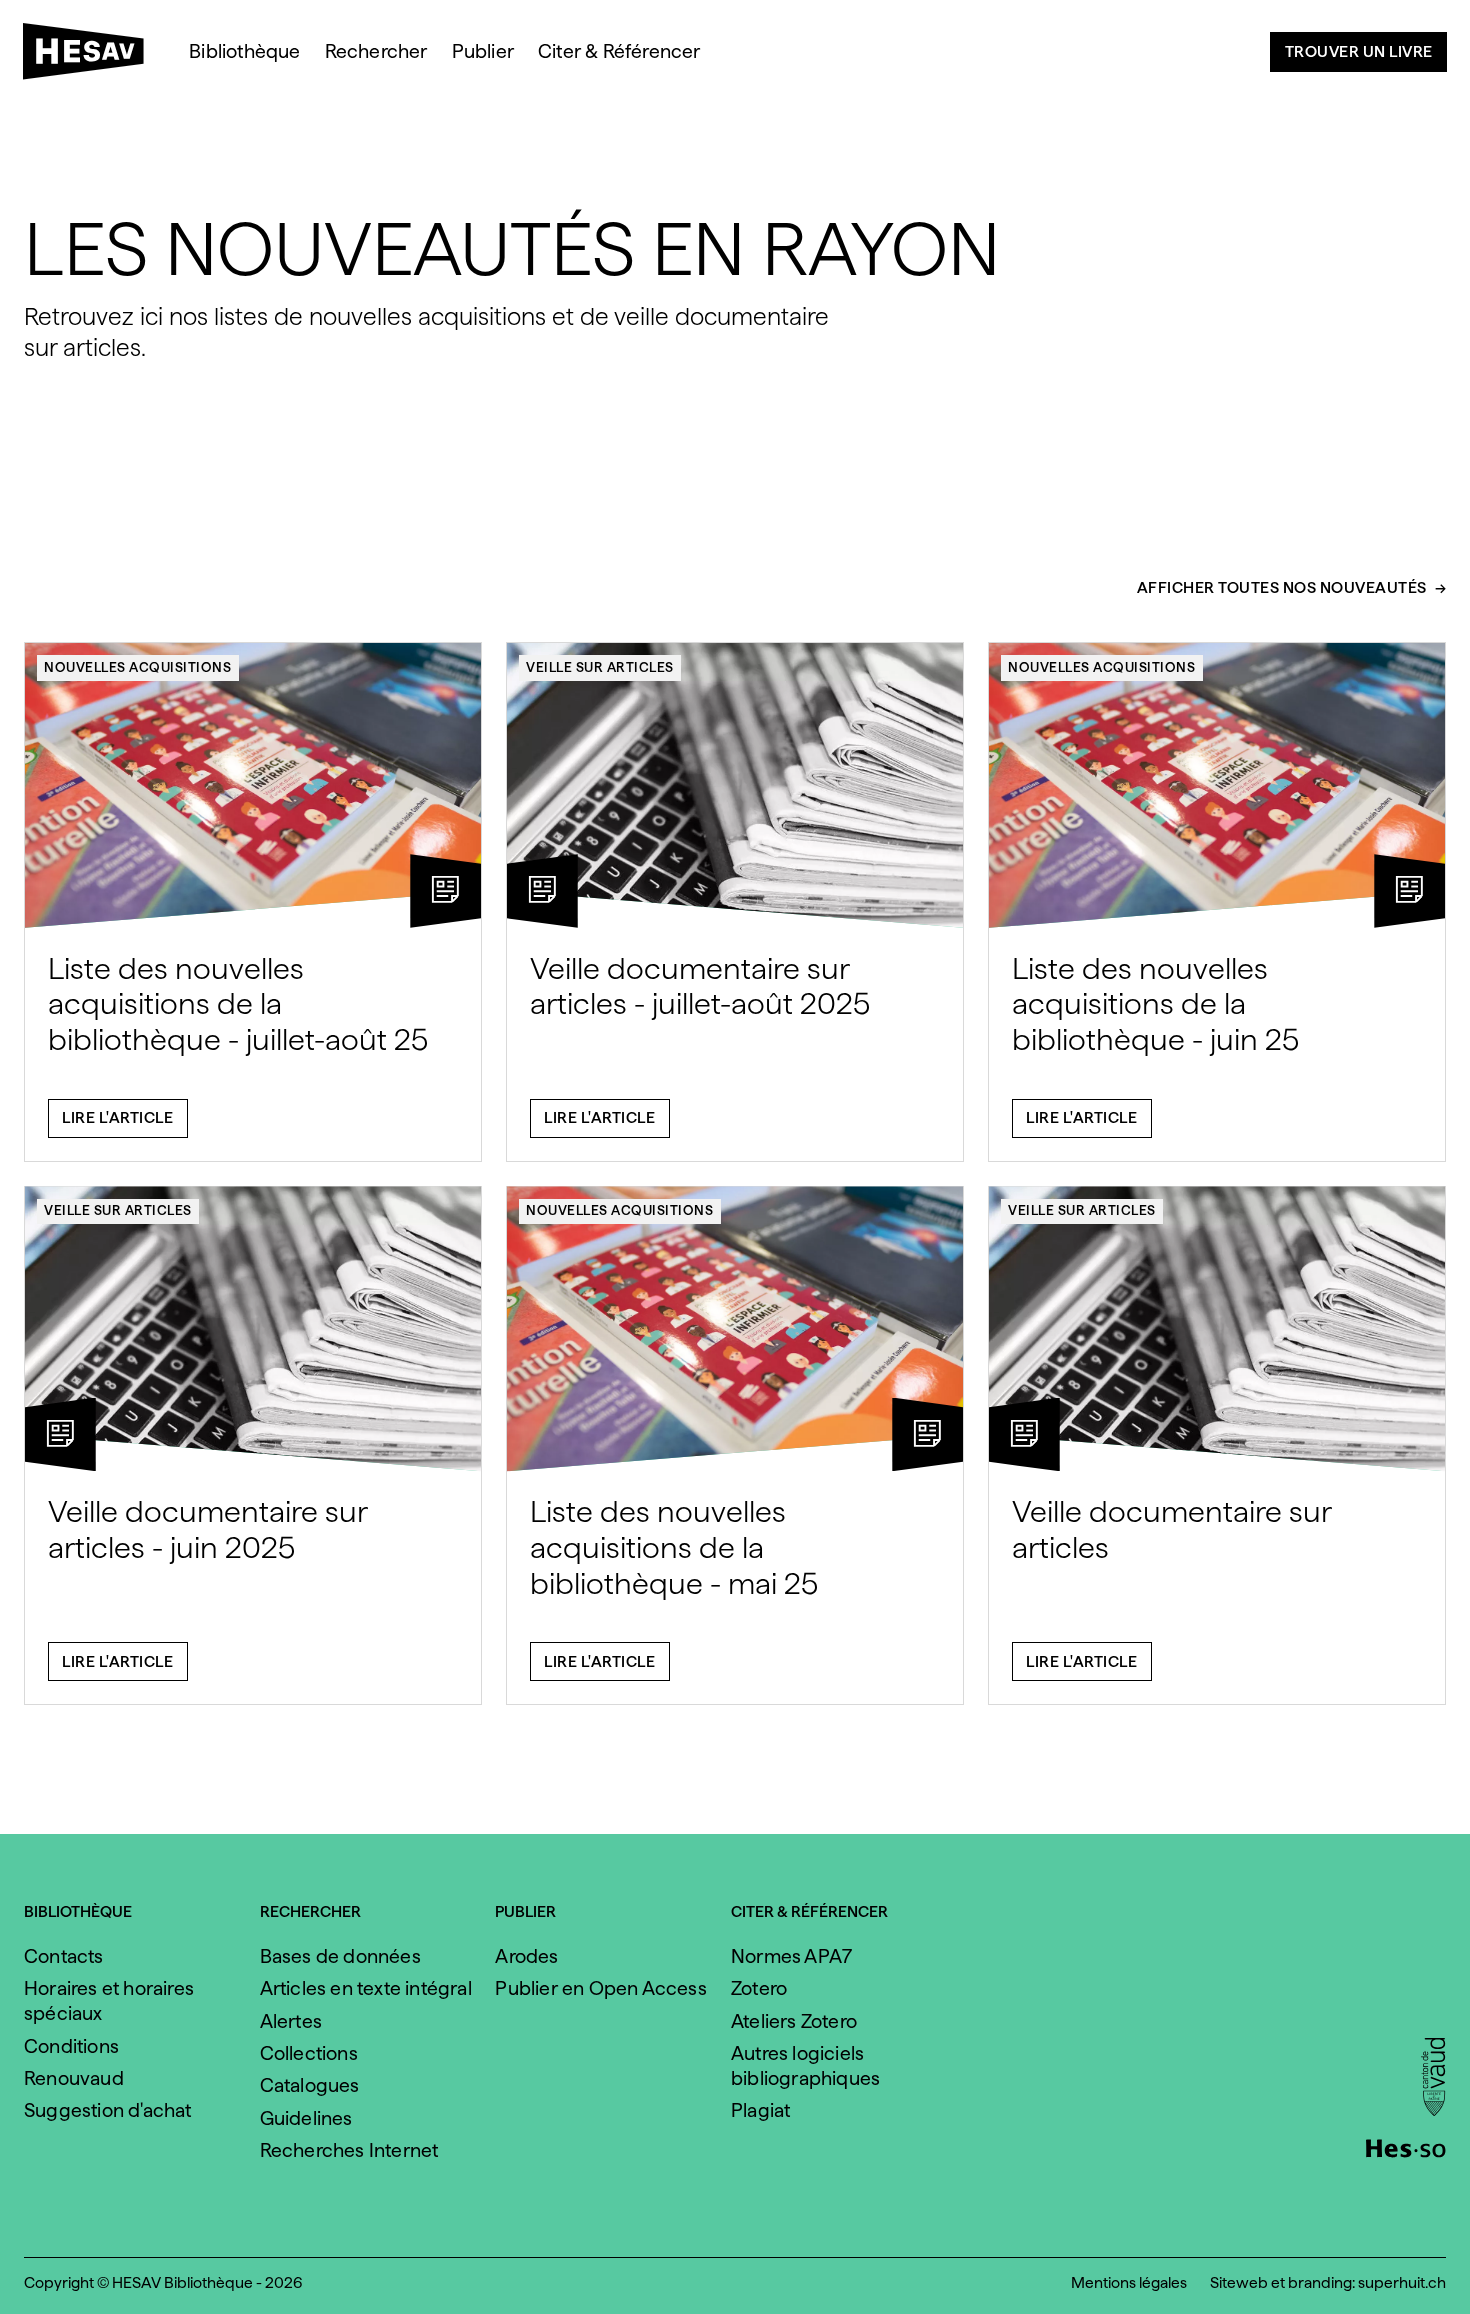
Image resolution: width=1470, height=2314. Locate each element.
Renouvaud (74, 2078)
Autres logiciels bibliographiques (805, 2066)
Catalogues (310, 2085)
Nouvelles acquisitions (137, 667)
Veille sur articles (600, 667)
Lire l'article (117, 1117)
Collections (309, 2053)
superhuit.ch (1402, 2282)
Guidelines (306, 2118)
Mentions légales (1129, 2282)
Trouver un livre (1359, 51)
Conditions (71, 2046)
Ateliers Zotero (794, 2021)
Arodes (526, 1956)
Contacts (64, 1956)
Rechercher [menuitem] (376, 51)
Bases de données (340, 1956)
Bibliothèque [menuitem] (244, 51)
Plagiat (760, 2110)
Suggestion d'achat (108, 2110)
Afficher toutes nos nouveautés (1282, 588)
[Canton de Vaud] (1433, 2079)
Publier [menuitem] (483, 51)
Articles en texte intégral (366, 1988)
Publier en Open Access (600, 1988)
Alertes (291, 2021)
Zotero (759, 1988)
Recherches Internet (349, 2150)
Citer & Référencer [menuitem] (619, 51)
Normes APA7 (791, 1956)
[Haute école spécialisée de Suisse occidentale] (1406, 2146)
